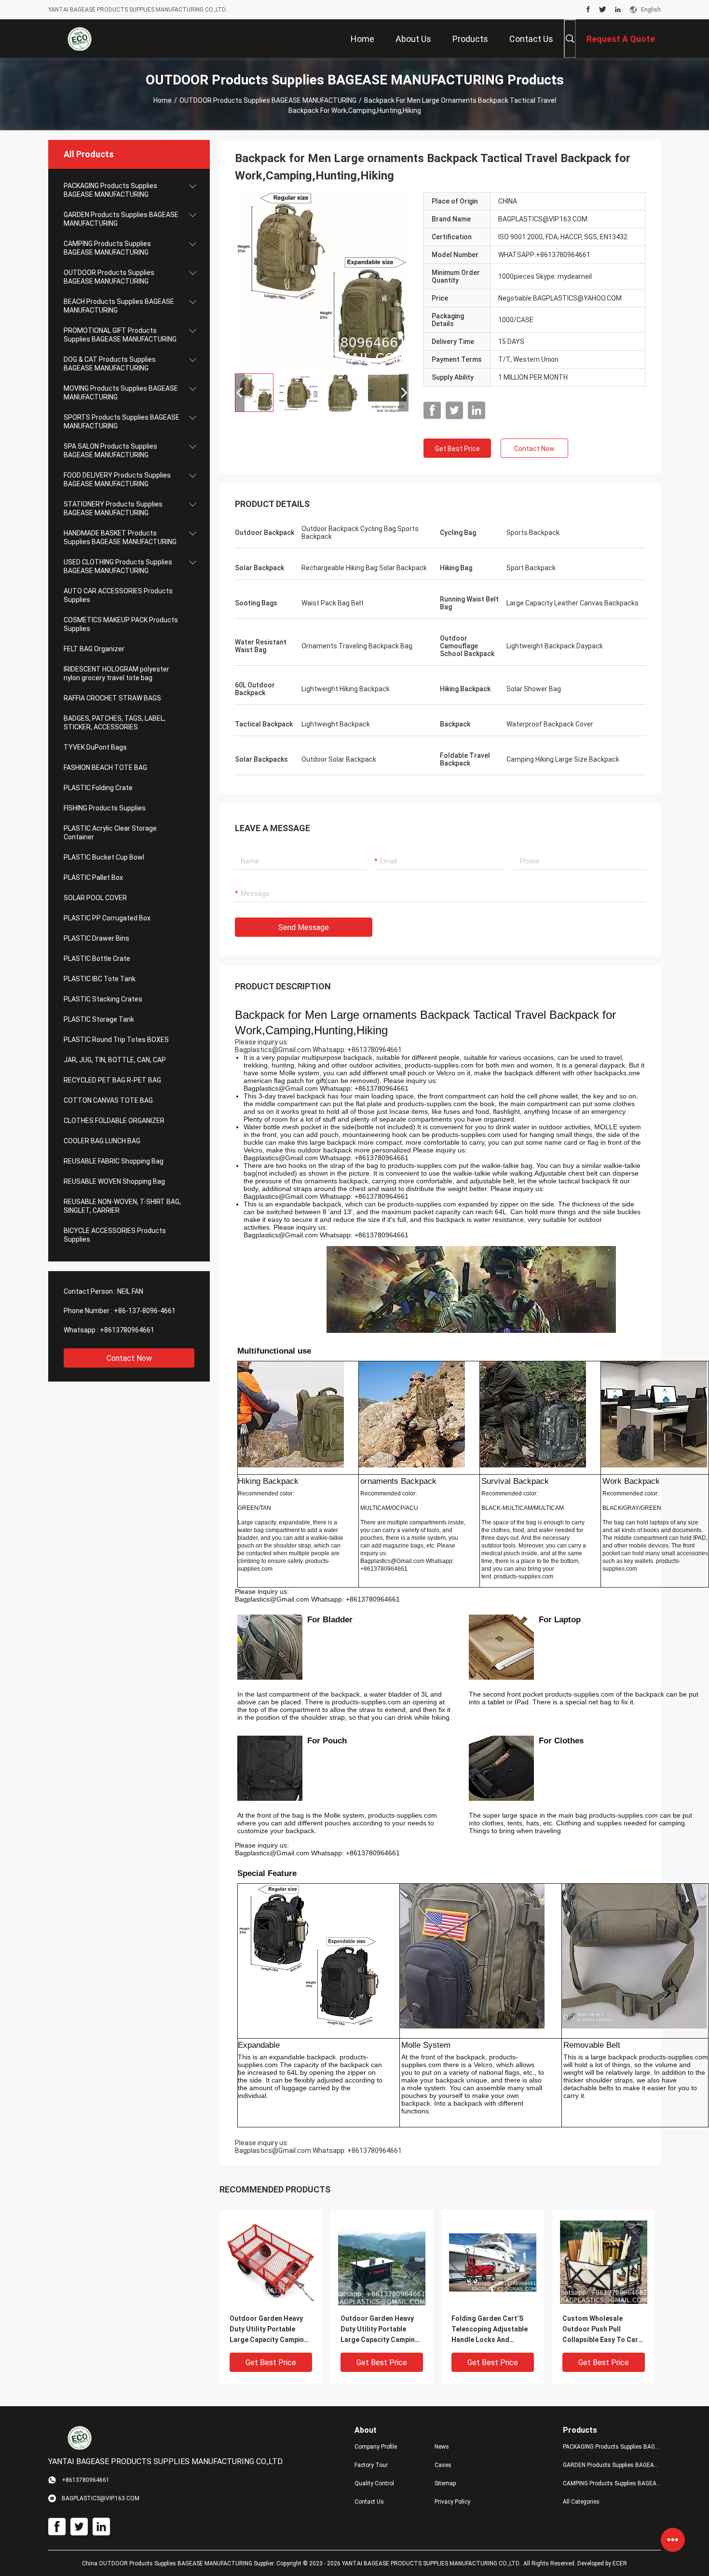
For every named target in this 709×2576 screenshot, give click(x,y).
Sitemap (445, 2483)
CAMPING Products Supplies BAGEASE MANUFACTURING (107, 248)
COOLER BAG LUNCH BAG (102, 1141)
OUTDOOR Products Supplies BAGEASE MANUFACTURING (268, 100)
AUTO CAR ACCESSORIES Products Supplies (118, 595)
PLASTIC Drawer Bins (96, 938)
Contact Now (129, 1358)
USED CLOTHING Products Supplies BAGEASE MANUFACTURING (118, 566)
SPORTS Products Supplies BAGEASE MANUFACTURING (122, 422)
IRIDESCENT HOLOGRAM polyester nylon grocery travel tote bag (116, 673)
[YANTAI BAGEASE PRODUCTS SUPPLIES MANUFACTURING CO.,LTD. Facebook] (588, 10)
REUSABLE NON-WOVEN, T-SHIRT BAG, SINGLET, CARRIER (122, 1206)
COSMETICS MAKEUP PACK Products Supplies (121, 624)
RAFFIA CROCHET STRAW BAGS (112, 698)
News (442, 2447)
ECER (620, 2563)
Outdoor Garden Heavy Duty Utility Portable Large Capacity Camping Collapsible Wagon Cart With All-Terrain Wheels (269, 2330)
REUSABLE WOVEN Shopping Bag (114, 1181)
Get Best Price (457, 449)
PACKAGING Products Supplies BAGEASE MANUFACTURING (110, 190)
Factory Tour (371, 2465)
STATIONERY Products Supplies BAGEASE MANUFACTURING (113, 508)
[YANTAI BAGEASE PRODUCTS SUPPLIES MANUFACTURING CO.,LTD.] (80, 39)
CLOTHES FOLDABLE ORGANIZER (114, 1121)
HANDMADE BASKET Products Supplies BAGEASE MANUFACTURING (120, 537)
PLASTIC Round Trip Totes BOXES (116, 1040)
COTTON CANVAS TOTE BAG (108, 1100)
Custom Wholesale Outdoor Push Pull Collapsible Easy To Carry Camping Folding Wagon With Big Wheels (603, 2330)
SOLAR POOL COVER (95, 898)
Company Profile (376, 2447)
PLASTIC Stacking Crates (103, 999)
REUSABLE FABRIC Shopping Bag (114, 1161)
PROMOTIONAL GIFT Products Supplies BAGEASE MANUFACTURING (120, 335)
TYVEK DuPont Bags (95, 747)
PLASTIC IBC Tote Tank (100, 979)
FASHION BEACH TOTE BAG (105, 767)
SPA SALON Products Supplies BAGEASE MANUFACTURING (110, 451)
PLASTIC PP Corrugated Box (107, 918)
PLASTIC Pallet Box (93, 877)
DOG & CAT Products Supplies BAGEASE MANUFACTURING (110, 364)
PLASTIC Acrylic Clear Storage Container (110, 833)
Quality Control (374, 2483)
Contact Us (369, 2502)
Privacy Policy (452, 2502)
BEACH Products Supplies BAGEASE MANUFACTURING (119, 306)
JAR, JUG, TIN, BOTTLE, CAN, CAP (115, 1060)
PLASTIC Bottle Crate (97, 959)
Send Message (304, 927)
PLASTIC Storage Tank (99, 1019)
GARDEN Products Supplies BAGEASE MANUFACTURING (121, 219)
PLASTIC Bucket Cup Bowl (104, 857)
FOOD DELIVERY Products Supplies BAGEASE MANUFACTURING (117, 480)
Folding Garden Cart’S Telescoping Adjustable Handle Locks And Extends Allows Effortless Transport (490, 2330)
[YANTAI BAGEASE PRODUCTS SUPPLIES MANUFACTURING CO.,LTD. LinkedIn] (618, 10)
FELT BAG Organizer (94, 649)
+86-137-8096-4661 (145, 1311)
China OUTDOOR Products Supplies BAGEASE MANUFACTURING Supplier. (179, 2563)
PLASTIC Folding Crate (98, 788)
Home (163, 100)
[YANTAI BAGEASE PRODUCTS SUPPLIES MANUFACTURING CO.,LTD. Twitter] (603, 10)
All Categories (581, 2502)
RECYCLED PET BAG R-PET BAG (112, 1080)
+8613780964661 (127, 1330)
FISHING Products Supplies (105, 808)
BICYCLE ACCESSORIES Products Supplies (115, 1235)
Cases (443, 2465)
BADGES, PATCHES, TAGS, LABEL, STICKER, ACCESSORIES (115, 723)
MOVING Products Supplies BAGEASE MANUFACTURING (121, 393)
